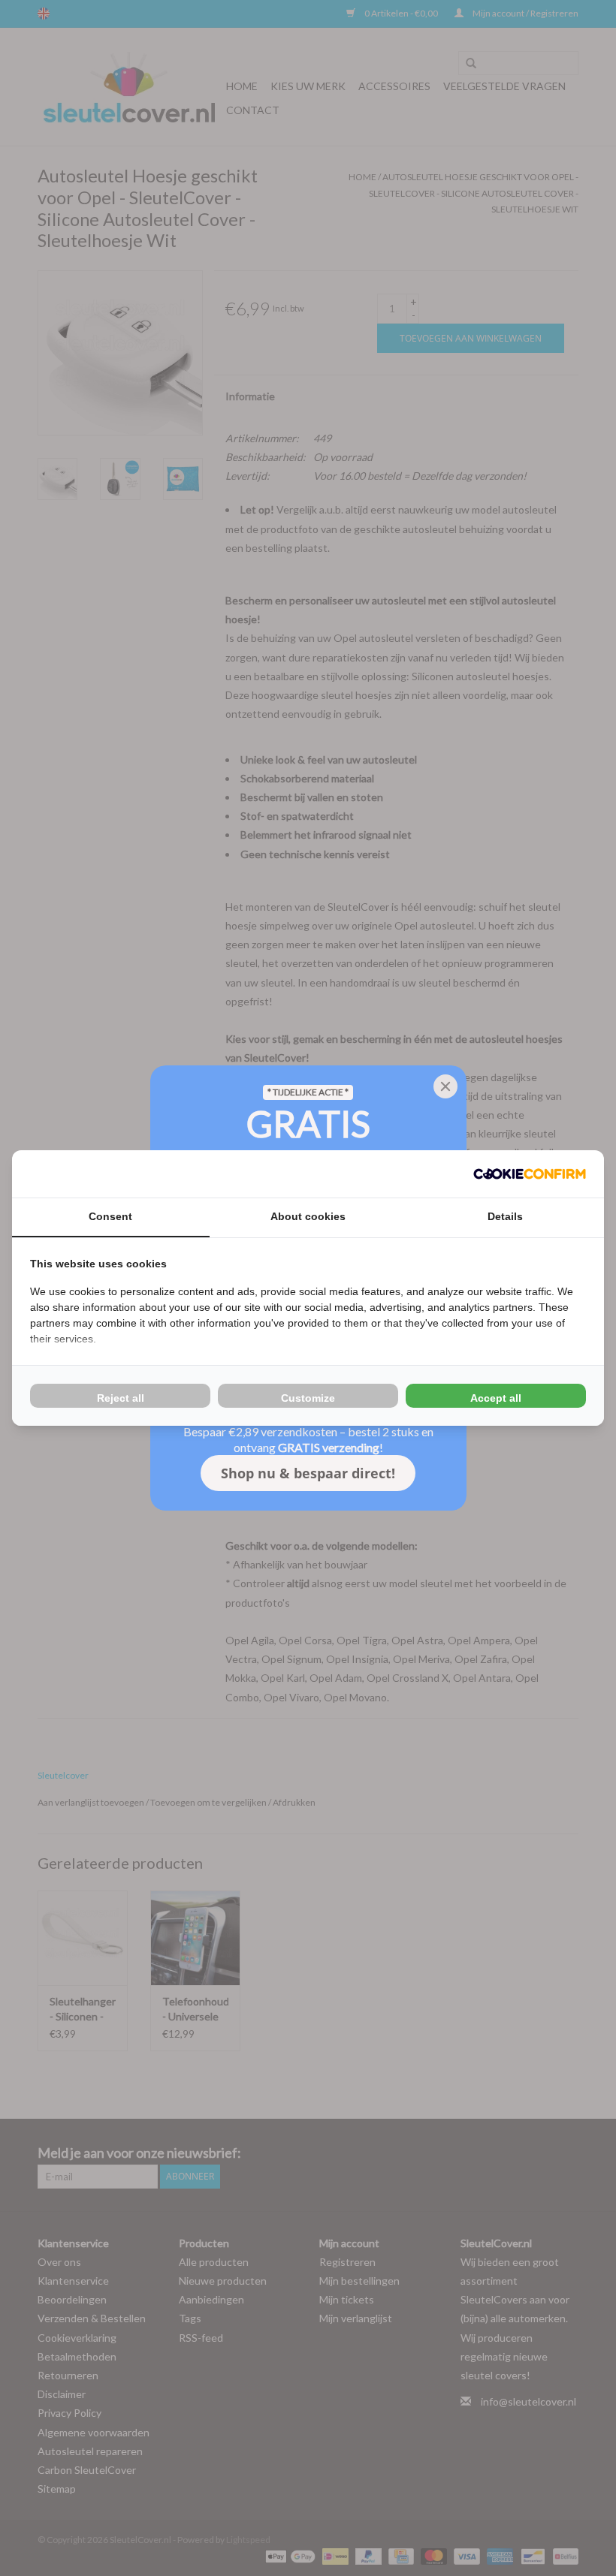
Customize (308, 1398)
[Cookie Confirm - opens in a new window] (530, 1174)
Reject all (121, 1398)
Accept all (496, 1398)
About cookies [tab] (308, 1216)
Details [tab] (505, 1216)
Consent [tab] (110, 1216)
